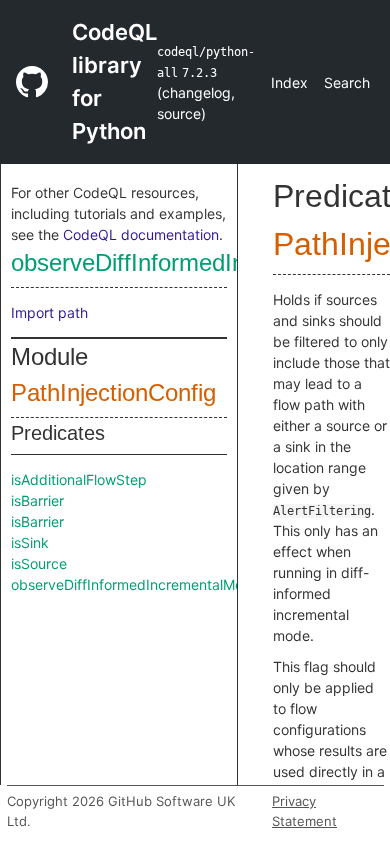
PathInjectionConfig (113, 392)
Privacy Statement (304, 811)
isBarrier (37, 500)
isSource (39, 563)
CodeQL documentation (141, 234)
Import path (49, 312)
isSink (30, 542)
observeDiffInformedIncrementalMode (135, 584)
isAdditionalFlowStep (79, 479)
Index (289, 82)
